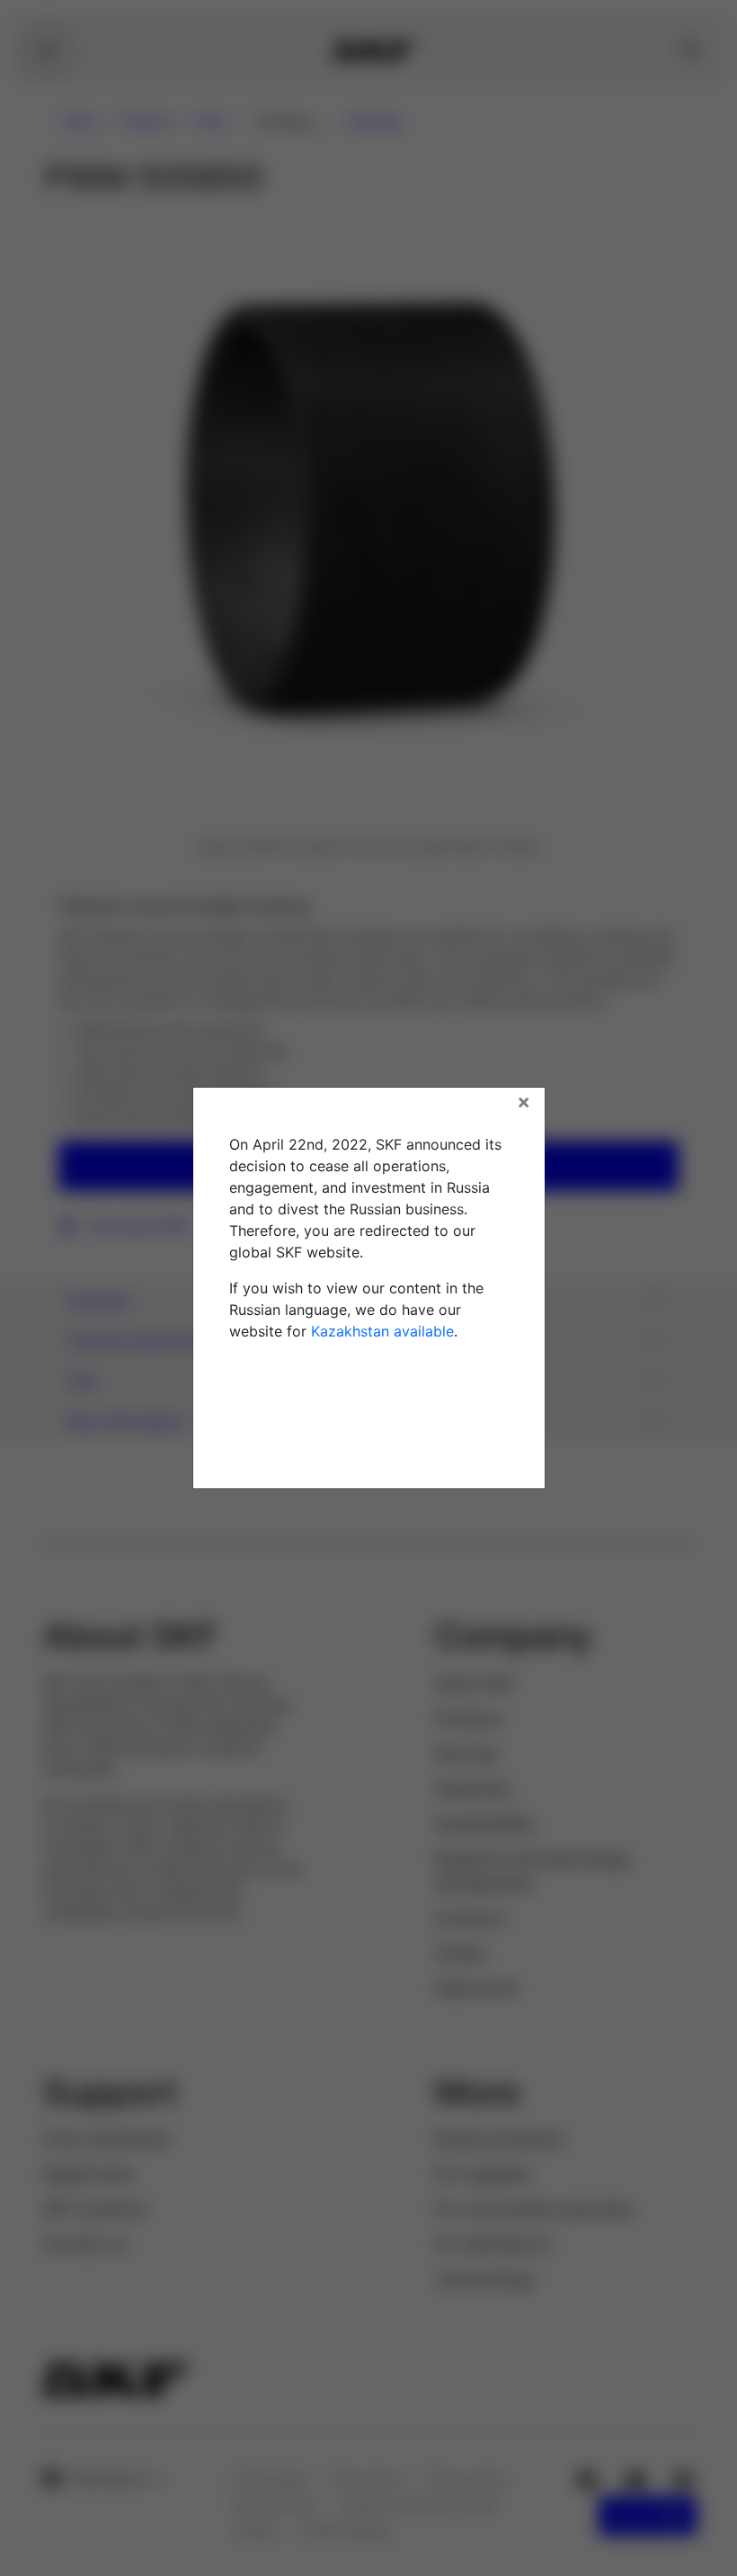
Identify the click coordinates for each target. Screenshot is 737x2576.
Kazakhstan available (382, 1331)
